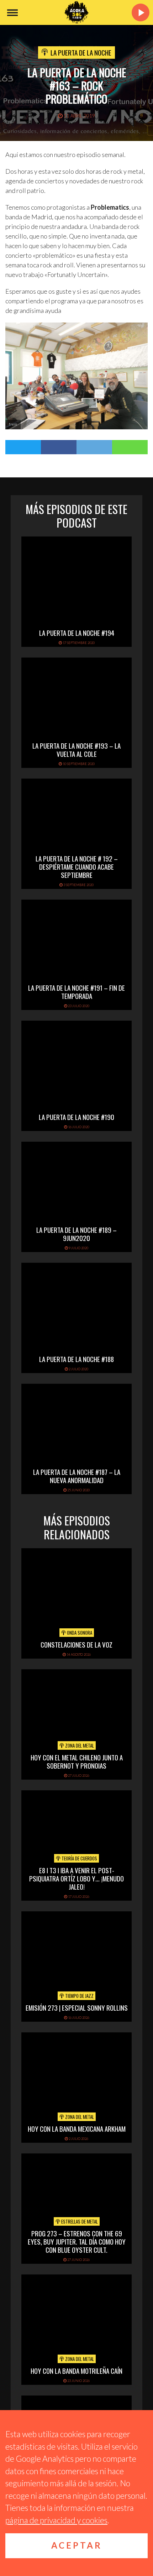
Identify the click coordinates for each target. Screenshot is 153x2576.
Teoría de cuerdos (79, 1858)
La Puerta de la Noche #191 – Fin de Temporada (76, 992)
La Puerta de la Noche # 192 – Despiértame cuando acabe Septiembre (77, 866)
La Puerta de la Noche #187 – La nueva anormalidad (77, 1476)
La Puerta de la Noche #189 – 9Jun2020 (76, 1234)
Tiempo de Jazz (79, 1996)
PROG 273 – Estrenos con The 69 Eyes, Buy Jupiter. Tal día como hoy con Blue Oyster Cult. (77, 2241)
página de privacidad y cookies (56, 2520)
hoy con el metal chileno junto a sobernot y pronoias (77, 1761)
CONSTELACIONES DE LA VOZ (76, 1644)
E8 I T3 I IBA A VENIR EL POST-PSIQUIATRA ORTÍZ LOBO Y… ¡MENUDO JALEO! (76, 1878)
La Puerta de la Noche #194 (77, 633)
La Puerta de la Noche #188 (76, 1359)
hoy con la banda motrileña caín (76, 2371)
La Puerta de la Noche (81, 52)
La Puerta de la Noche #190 (76, 1117)
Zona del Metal (79, 1745)
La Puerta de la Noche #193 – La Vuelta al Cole (76, 750)
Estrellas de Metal (79, 2221)
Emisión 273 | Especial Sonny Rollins (77, 2007)
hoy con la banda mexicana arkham (77, 2129)
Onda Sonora (79, 1633)
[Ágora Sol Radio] (76, 12)
